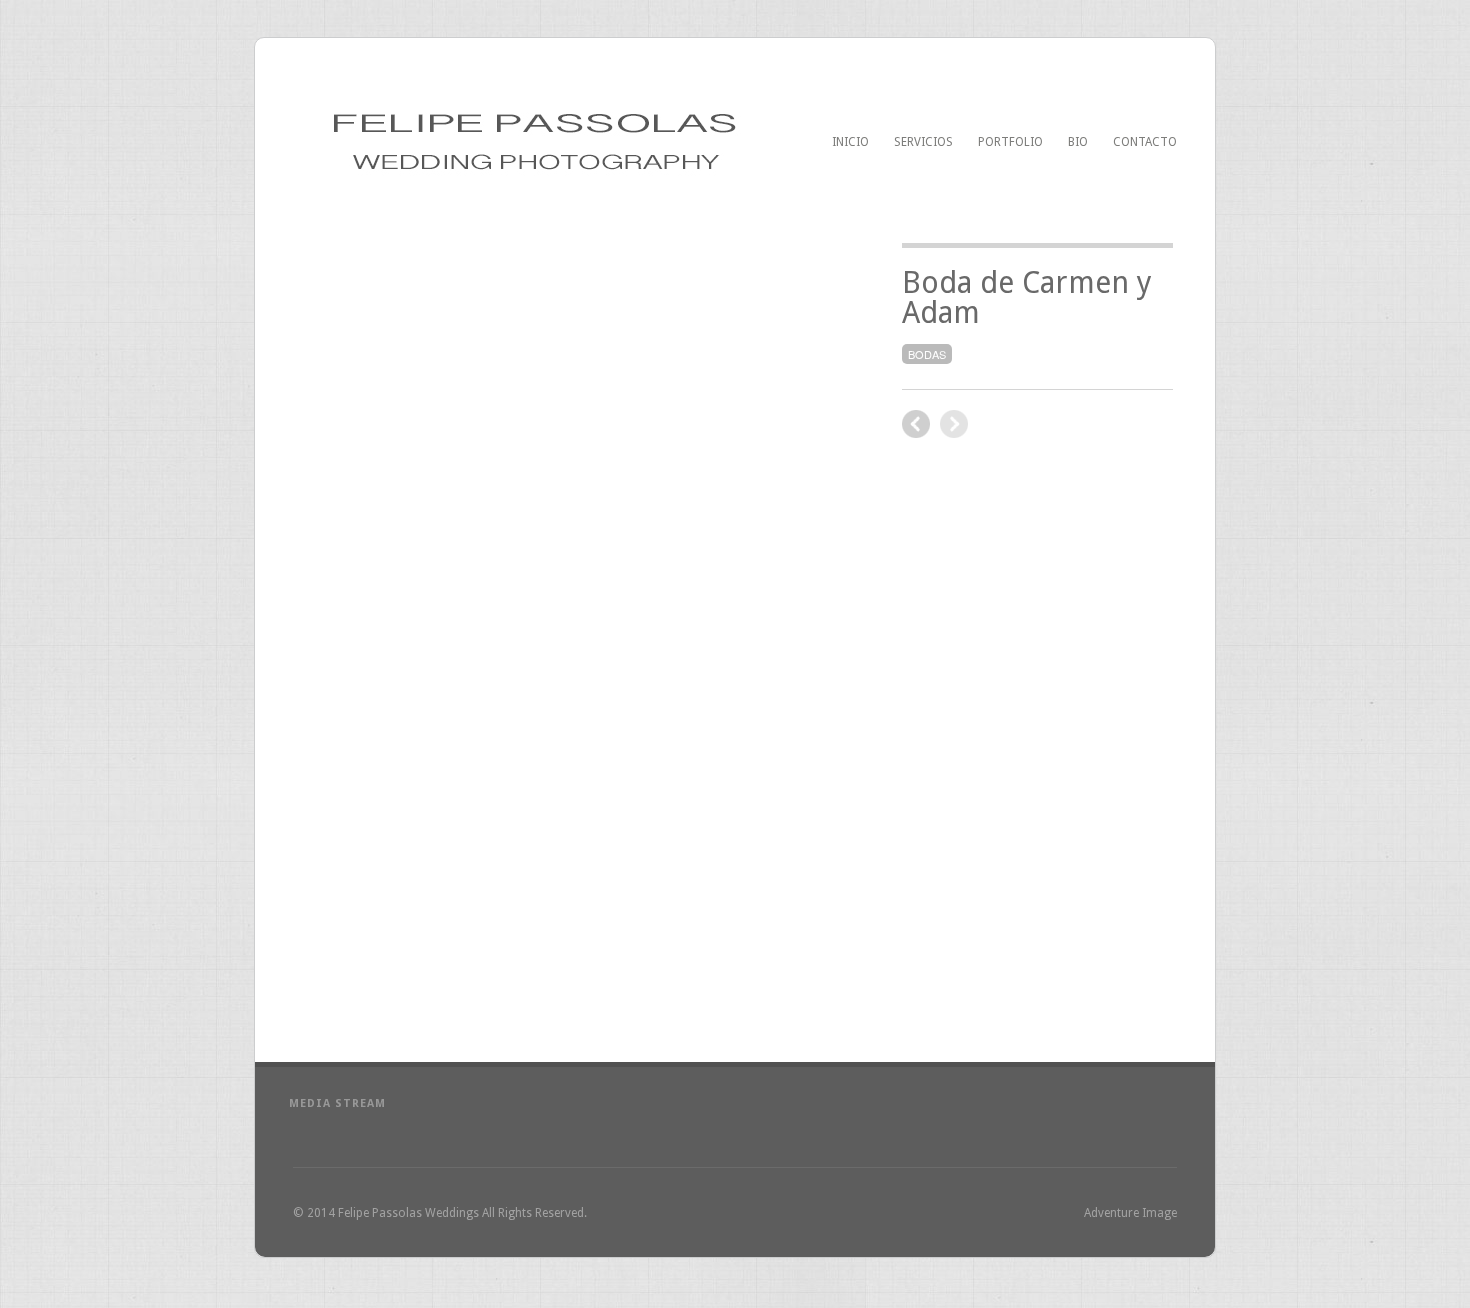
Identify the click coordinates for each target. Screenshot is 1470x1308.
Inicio (850, 142)
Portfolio (1010, 142)
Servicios (923, 142)
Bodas (927, 354)
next (916, 424)
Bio (1078, 142)
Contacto (1145, 142)
